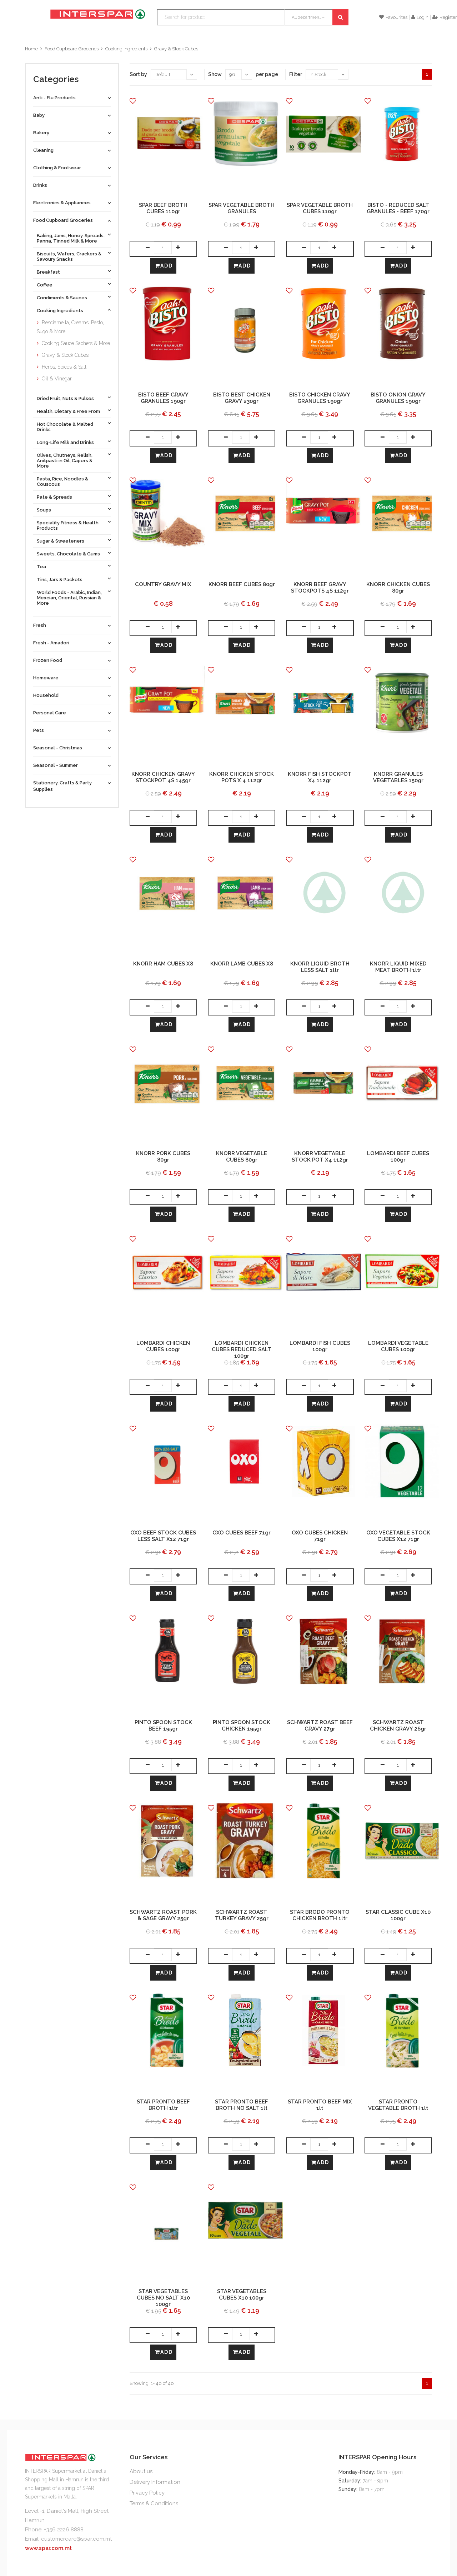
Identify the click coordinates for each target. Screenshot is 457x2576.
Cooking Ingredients (126, 49)
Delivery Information (155, 2482)
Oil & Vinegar (57, 379)
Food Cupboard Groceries (72, 49)
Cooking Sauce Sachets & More (76, 343)
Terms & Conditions (154, 2503)
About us (141, 2471)
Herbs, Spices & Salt (64, 367)
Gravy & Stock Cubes (176, 49)
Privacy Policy (147, 2493)
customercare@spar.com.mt (76, 2539)
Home (31, 49)
